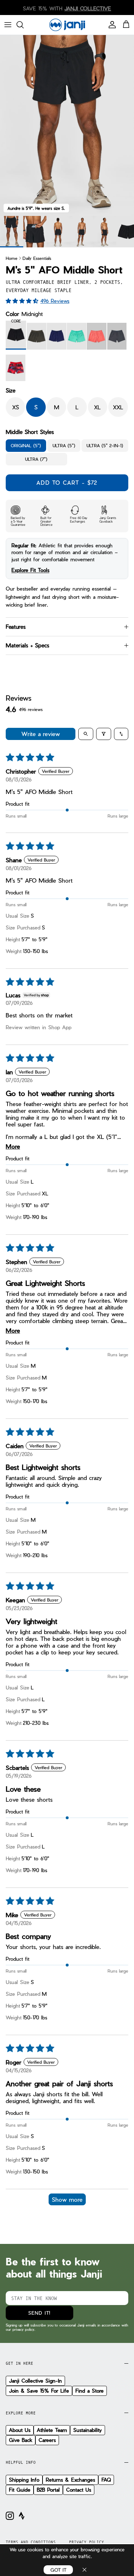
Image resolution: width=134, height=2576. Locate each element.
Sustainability (88, 2430)
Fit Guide (20, 2490)
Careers (47, 2440)
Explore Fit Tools (30, 570)
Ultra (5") (64, 445)
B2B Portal (48, 2490)
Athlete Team (52, 2430)
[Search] (24, 25)
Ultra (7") (36, 459)
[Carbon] (37, 336)
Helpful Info (21, 2462)
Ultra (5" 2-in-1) (105, 445)
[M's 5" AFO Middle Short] (35, 232)
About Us (20, 2430)
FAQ (106, 2480)
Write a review (41, 734)
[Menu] (8, 25)
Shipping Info (24, 2480)
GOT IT (58, 2570)
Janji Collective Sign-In (35, 2381)
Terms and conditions (31, 2542)
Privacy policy (86, 2542)
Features (16, 627)
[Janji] (67, 25)
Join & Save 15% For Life (39, 2391)
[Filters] (104, 734)
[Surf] (77, 336)
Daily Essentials (37, 258)
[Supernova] (97, 336)
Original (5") (26, 445)
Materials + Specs (28, 645)
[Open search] (86, 734)
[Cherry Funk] (16, 368)
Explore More (21, 2413)
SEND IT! (39, 2313)
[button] (23, 301)
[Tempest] (117, 336)
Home (12, 258)
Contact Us (79, 2490)
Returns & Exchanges (70, 2480)
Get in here (19, 2363)
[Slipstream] (57, 336)
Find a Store (90, 2391)
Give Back (21, 2440)
